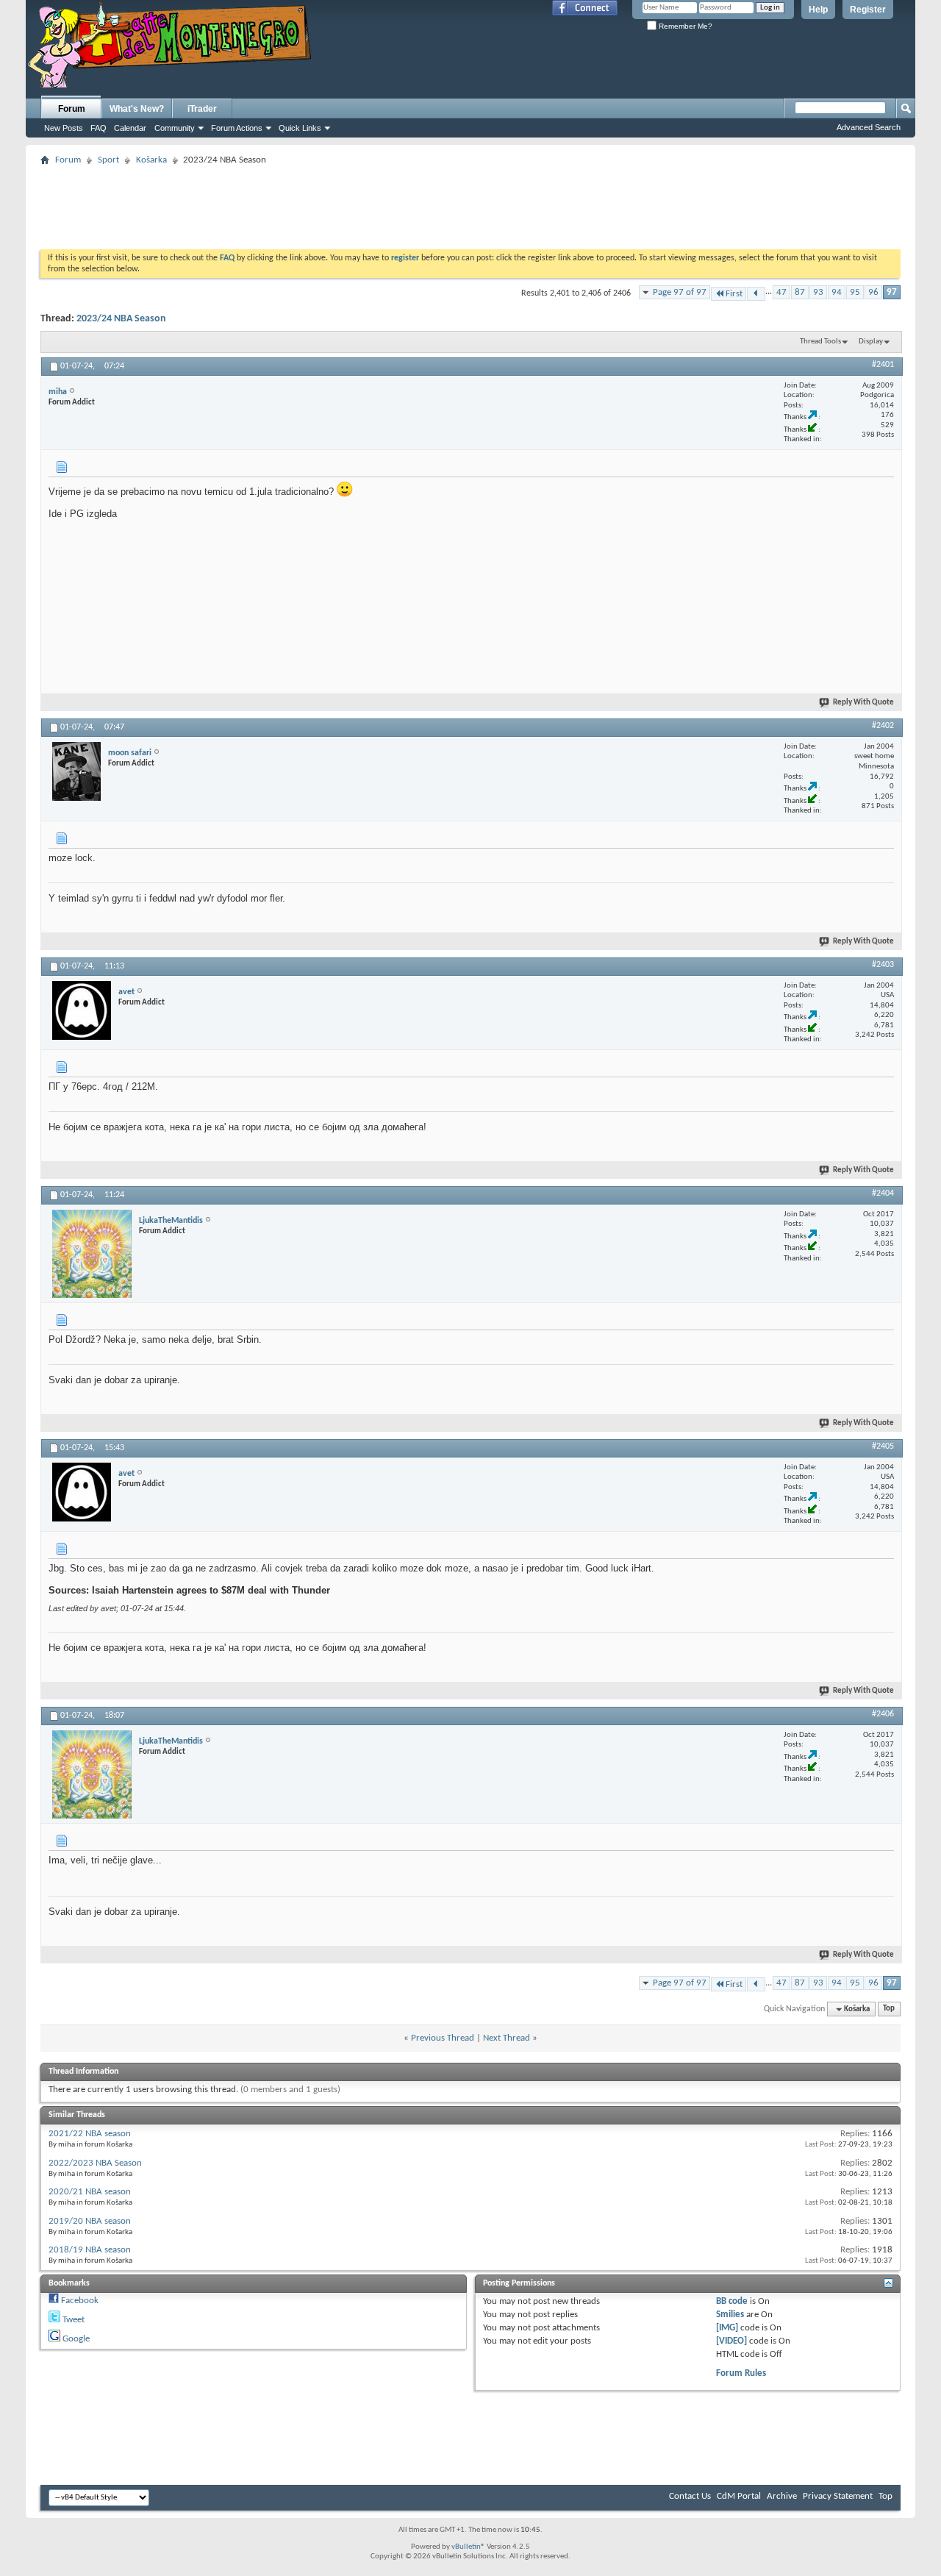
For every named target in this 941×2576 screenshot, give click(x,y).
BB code (732, 2301)
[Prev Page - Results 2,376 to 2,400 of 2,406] (756, 294)
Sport (108, 160)
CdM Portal (739, 2496)
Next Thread (507, 2038)
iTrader (202, 109)
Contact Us (690, 2496)
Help (818, 10)
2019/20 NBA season (90, 2221)
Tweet (74, 2320)
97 (892, 292)
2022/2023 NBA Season (95, 2163)
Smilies (730, 2315)
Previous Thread (443, 2038)
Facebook (80, 2301)
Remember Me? (684, 26)
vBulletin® (468, 2547)
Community (175, 128)
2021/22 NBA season (90, 2134)
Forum (72, 109)
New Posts (64, 128)
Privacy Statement (838, 2496)
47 (781, 292)
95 (855, 292)
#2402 (883, 726)
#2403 (883, 965)
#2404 (883, 1194)
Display (871, 342)
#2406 (883, 1714)
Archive (782, 2496)
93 (818, 292)
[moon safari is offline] (76, 771)
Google (76, 2339)
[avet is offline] (82, 1010)
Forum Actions (237, 128)
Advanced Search (869, 127)
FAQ (99, 128)
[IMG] (727, 2328)
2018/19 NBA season (90, 2250)
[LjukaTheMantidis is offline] (92, 1254)
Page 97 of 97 (680, 292)
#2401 (883, 365)
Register (868, 10)
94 (837, 292)
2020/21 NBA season (90, 2192)
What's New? (137, 109)
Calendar (130, 128)
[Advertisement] (470, 203)
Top (889, 2009)
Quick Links (300, 128)
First (734, 294)
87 (800, 292)
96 (873, 292)
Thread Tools (820, 342)
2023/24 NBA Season (121, 319)
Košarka (151, 160)
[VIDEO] (731, 2341)
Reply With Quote (863, 703)
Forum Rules (741, 2373)
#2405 (883, 1446)
